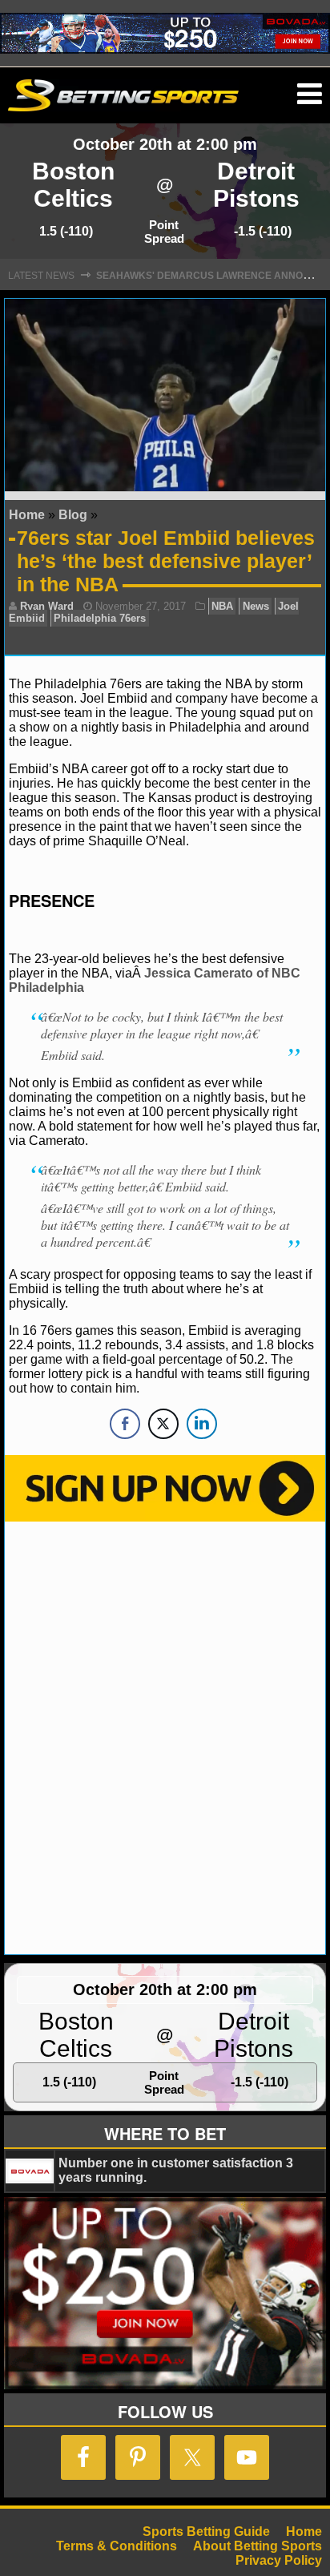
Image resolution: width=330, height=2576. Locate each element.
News (256, 606)
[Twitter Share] (163, 1424)
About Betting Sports (258, 2546)
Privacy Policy (279, 2560)
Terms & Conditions (117, 2546)
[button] (310, 95)
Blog (73, 515)
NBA (222, 606)
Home (27, 515)
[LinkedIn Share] (202, 1424)
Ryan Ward (47, 606)
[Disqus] (165, 1736)
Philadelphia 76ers (100, 618)
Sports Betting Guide (206, 2532)
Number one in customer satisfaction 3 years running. (176, 2170)
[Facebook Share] (125, 1424)
